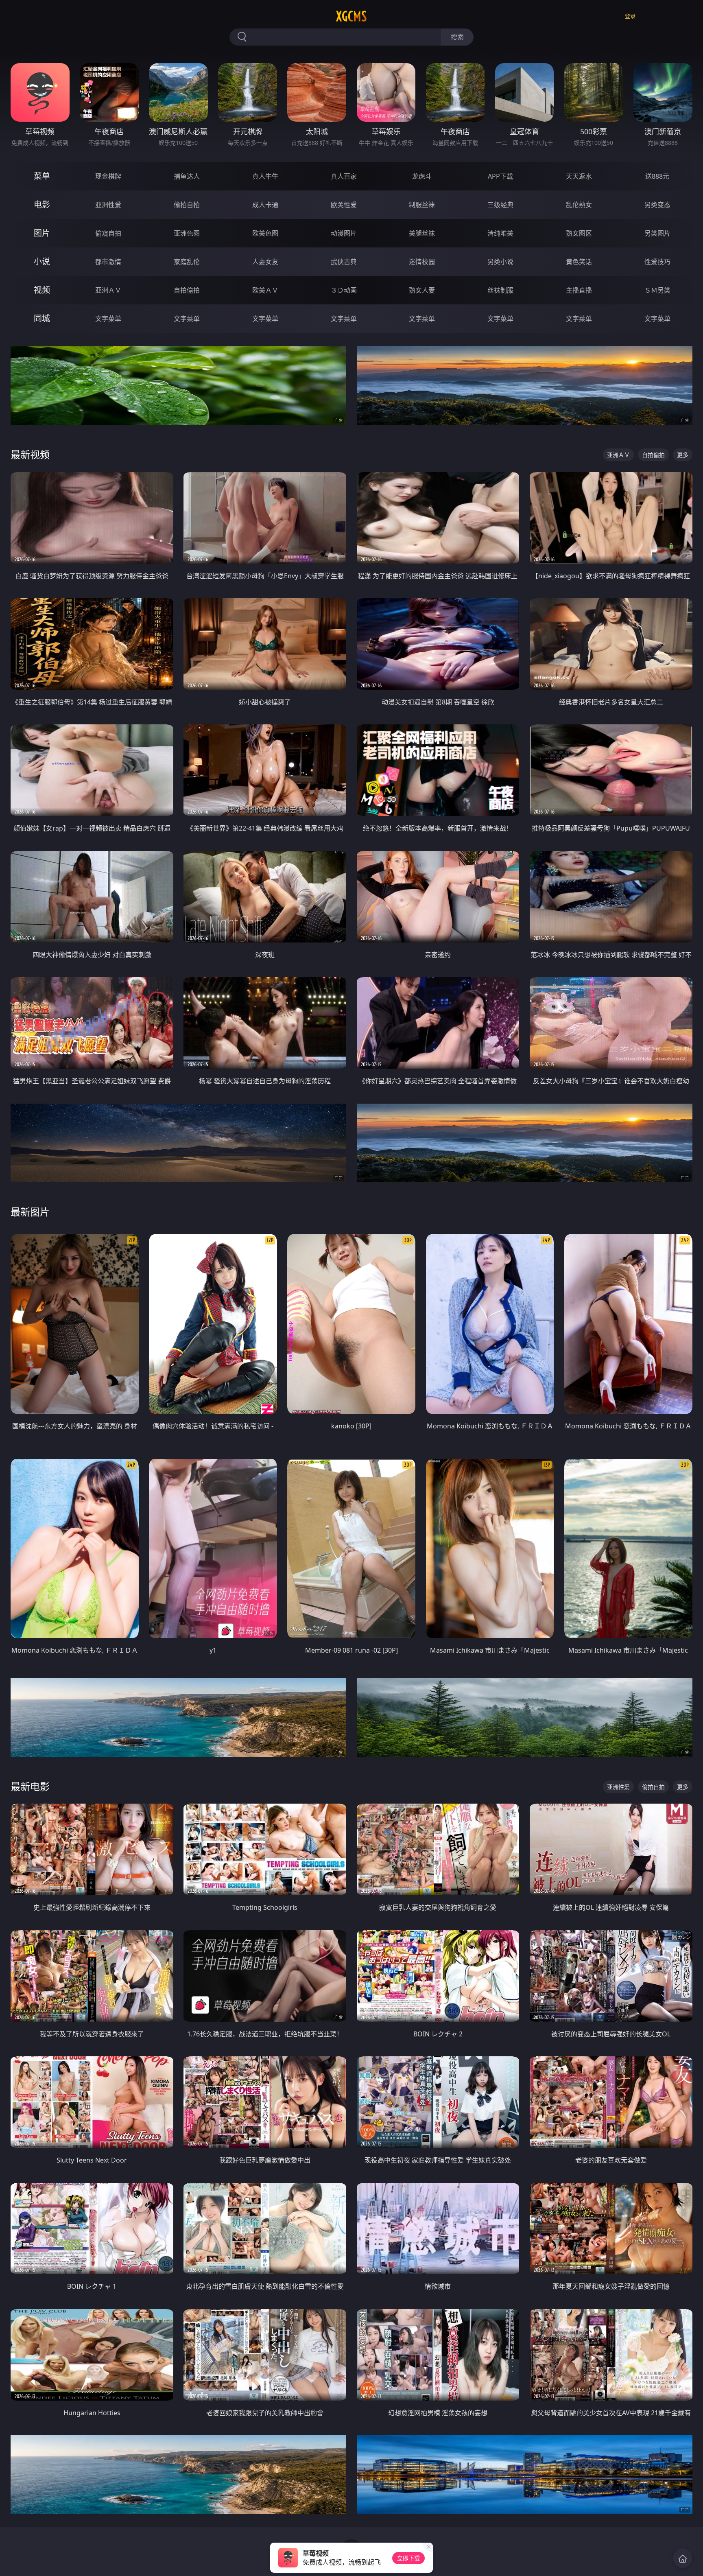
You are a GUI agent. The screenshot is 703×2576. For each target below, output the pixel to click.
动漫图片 (344, 233)
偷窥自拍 (108, 233)
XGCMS (351, 16)
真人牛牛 (265, 176)
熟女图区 (579, 233)
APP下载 (500, 176)
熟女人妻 (422, 290)
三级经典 (500, 205)
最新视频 (30, 454)
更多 (683, 455)
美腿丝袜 (422, 233)
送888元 (657, 176)
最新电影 (30, 1786)
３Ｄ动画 (344, 290)
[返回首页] (683, 2558)
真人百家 (344, 176)
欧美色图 (265, 233)
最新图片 (30, 1212)
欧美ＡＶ (265, 290)
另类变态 (657, 205)
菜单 (42, 176)
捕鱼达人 (187, 176)
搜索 (457, 37)
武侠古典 (344, 262)
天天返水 (579, 176)
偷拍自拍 (187, 205)
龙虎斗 (422, 176)
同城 (42, 318)
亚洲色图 (187, 233)
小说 (42, 261)
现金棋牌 (108, 176)
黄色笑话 (579, 262)
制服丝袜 (422, 205)
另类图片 (657, 233)
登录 (630, 16)
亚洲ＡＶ (108, 290)
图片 (42, 233)
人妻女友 (265, 262)
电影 (42, 204)
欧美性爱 (344, 205)
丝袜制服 (500, 290)
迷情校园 (422, 262)
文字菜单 (108, 319)
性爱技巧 (657, 262)
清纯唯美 (500, 233)
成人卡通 (265, 205)
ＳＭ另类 (657, 290)
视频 (42, 290)
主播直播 (579, 290)
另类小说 (500, 262)
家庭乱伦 (187, 262)
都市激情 (108, 262)
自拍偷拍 (187, 290)
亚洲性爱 (108, 205)
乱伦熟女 (579, 205)
